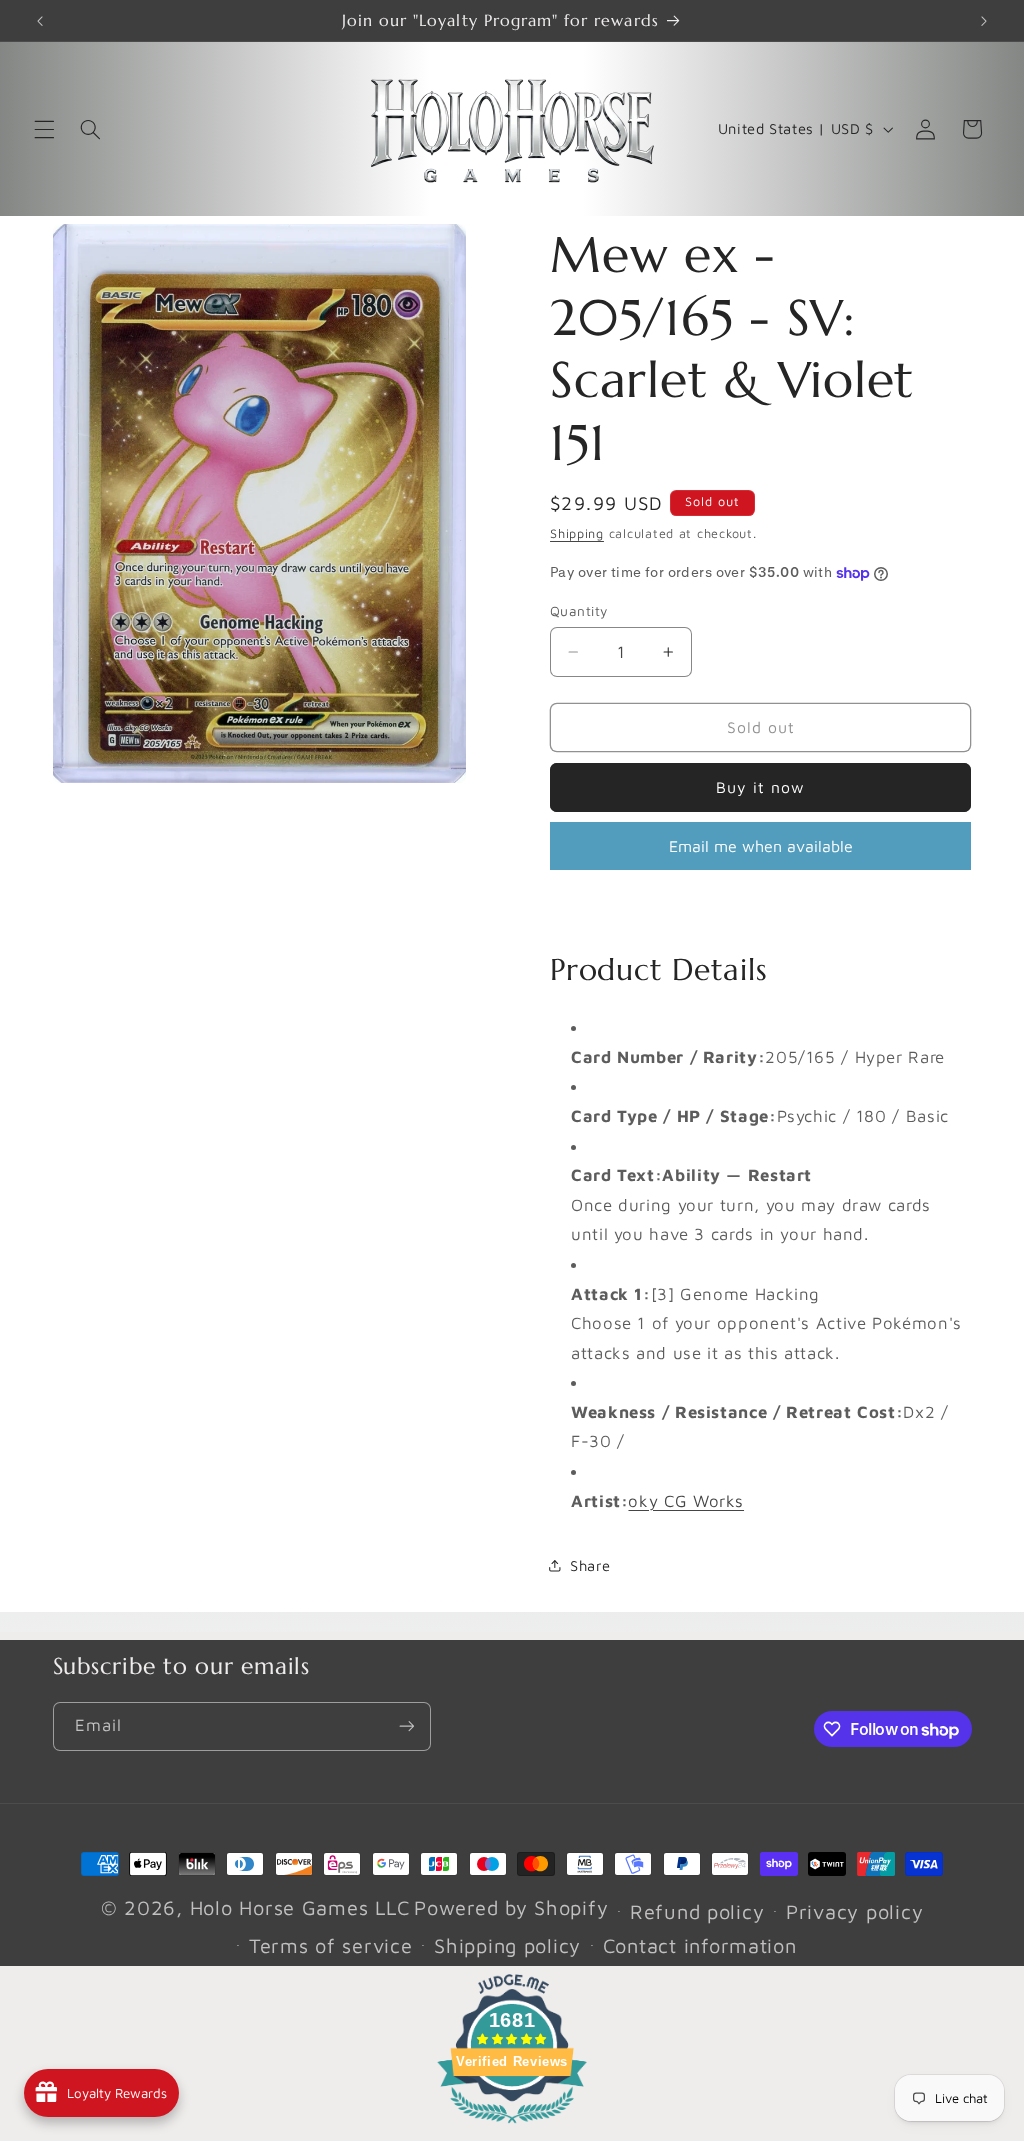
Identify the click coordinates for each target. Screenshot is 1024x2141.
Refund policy (697, 1911)
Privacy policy (854, 1911)
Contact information (700, 1945)
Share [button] (590, 1565)
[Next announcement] (984, 21)
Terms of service (331, 1945)
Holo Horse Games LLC (300, 1907)
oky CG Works (686, 1501)
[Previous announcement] (40, 21)
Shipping (577, 533)
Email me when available (761, 846)
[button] (44, 129)
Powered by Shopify (511, 1907)
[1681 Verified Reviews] (512, 2126)
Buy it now (761, 787)
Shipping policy (507, 1945)
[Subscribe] (406, 1726)
